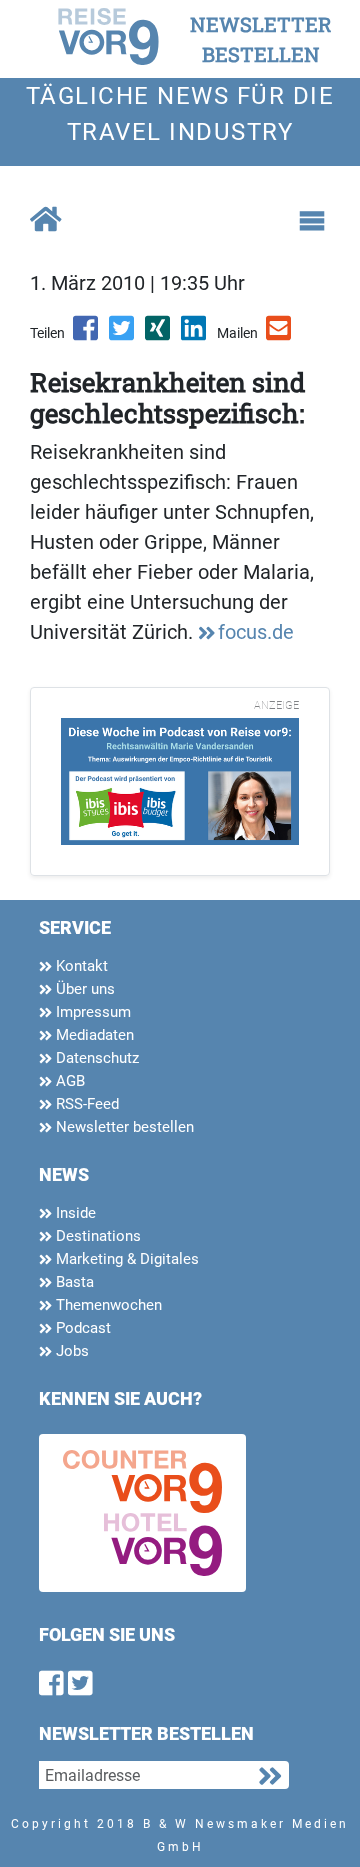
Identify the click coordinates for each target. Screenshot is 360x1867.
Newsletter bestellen (123, 1127)
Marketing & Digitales (125, 1259)
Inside (74, 1213)
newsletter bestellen (261, 39)
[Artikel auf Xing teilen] (159, 335)
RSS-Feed (85, 1104)
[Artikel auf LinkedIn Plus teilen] (195, 335)
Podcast (81, 1328)
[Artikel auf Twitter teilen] (123, 335)
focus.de (256, 632)
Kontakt (80, 966)
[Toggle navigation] (312, 221)
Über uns (83, 989)
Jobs (70, 1351)
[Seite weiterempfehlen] (280, 335)
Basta (73, 1282)
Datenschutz (95, 1058)
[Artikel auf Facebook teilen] (87, 335)
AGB (68, 1081)
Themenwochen (107, 1305)
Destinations (96, 1236)
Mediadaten (93, 1035)
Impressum (91, 1012)
